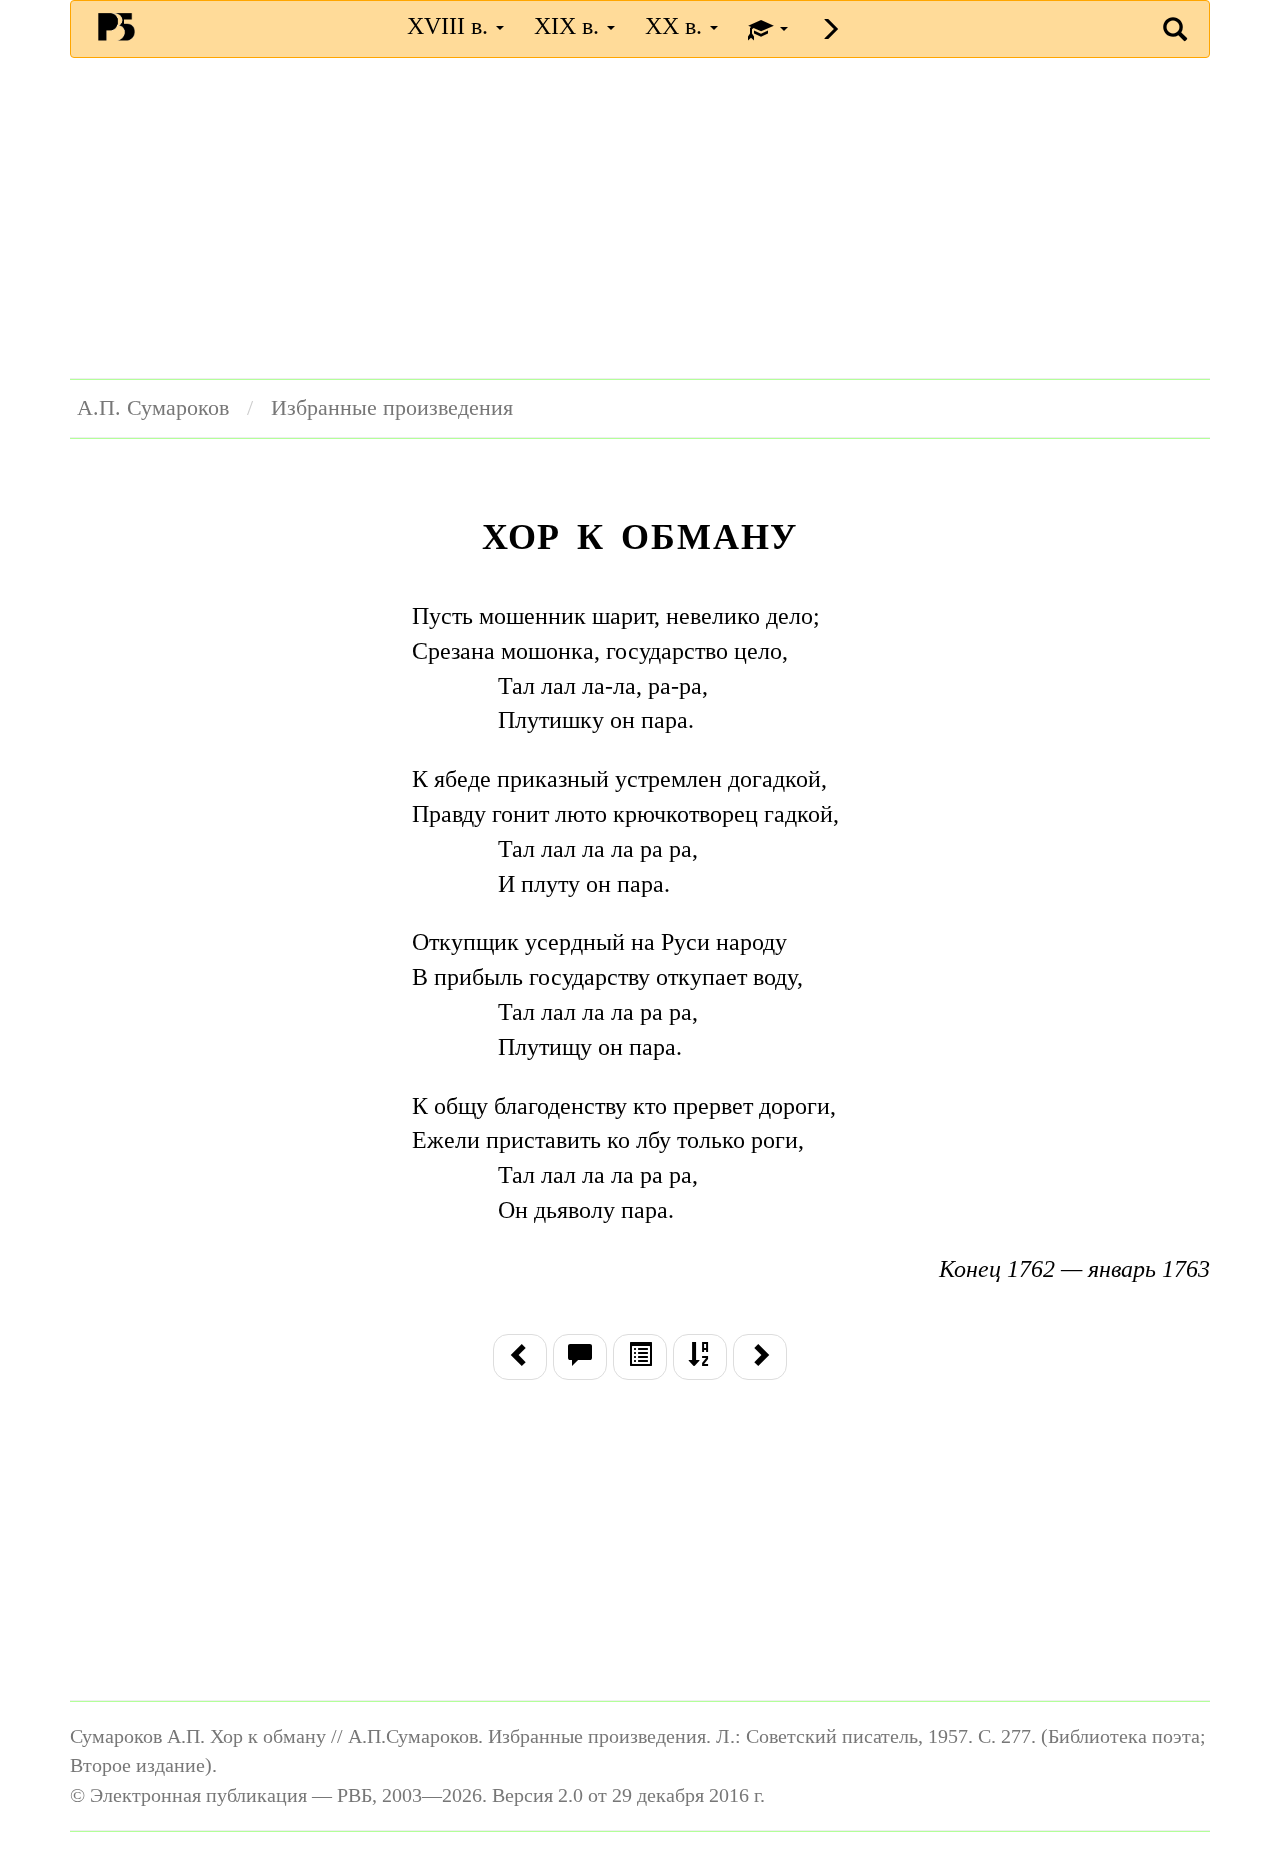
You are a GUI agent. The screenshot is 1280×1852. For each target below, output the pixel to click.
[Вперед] (760, 1357)
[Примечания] (580, 1357)
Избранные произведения (392, 408)
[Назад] (520, 1357)
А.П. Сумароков (153, 408)
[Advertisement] (640, 218)
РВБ (116, 26)
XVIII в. (450, 26)
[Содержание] (640, 1357)
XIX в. (569, 26)
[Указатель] (700, 1357)
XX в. (676, 26)
